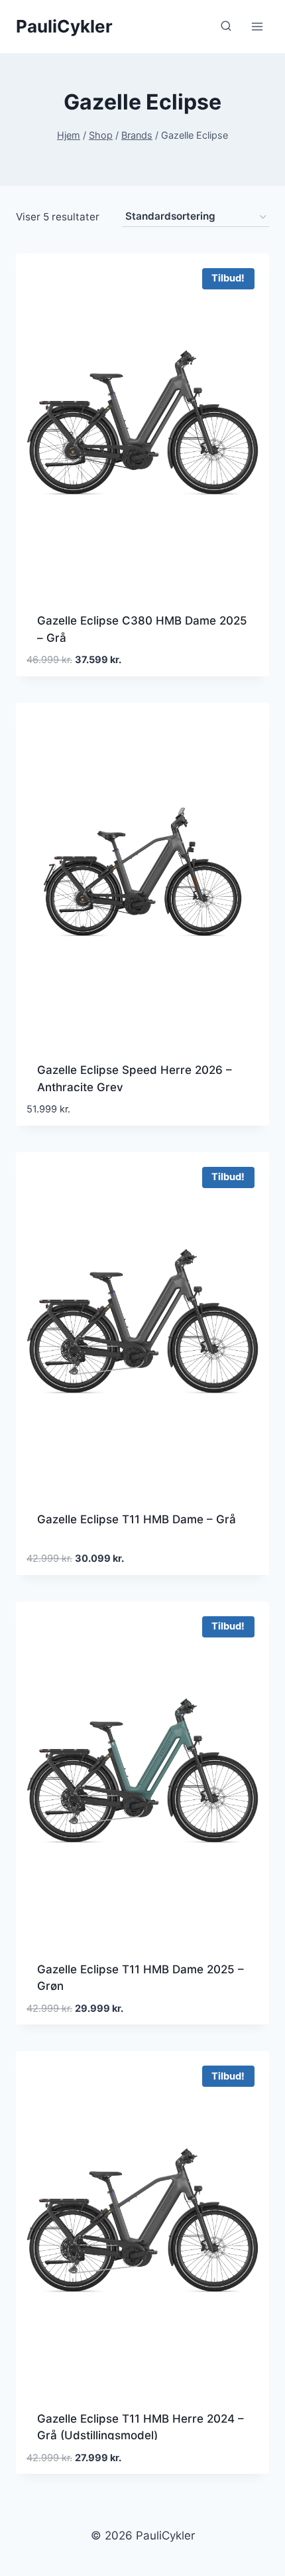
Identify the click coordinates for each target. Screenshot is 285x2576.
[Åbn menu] (257, 26)
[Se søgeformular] (226, 27)
